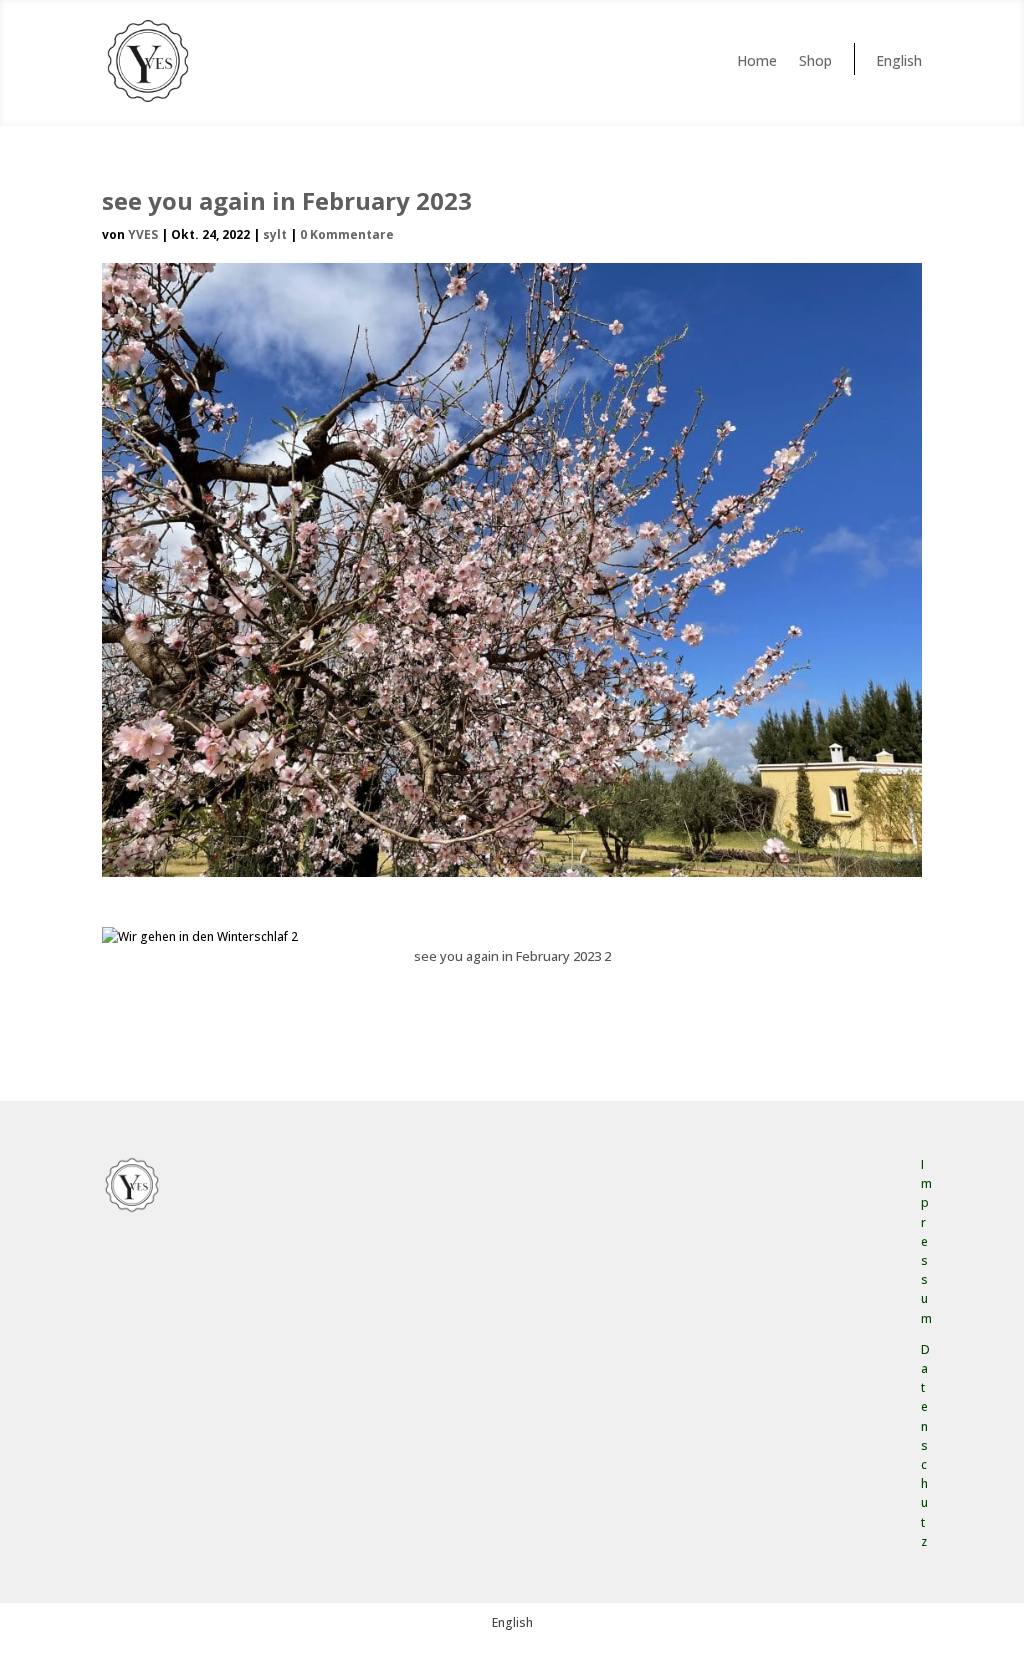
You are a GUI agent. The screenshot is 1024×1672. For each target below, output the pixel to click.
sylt (275, 234)
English (899, 60)
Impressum (926, 1241)
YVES (143, 234)
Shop (815, 60)
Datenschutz (925, 1445)
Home (757, 60)
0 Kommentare (347, 234)
